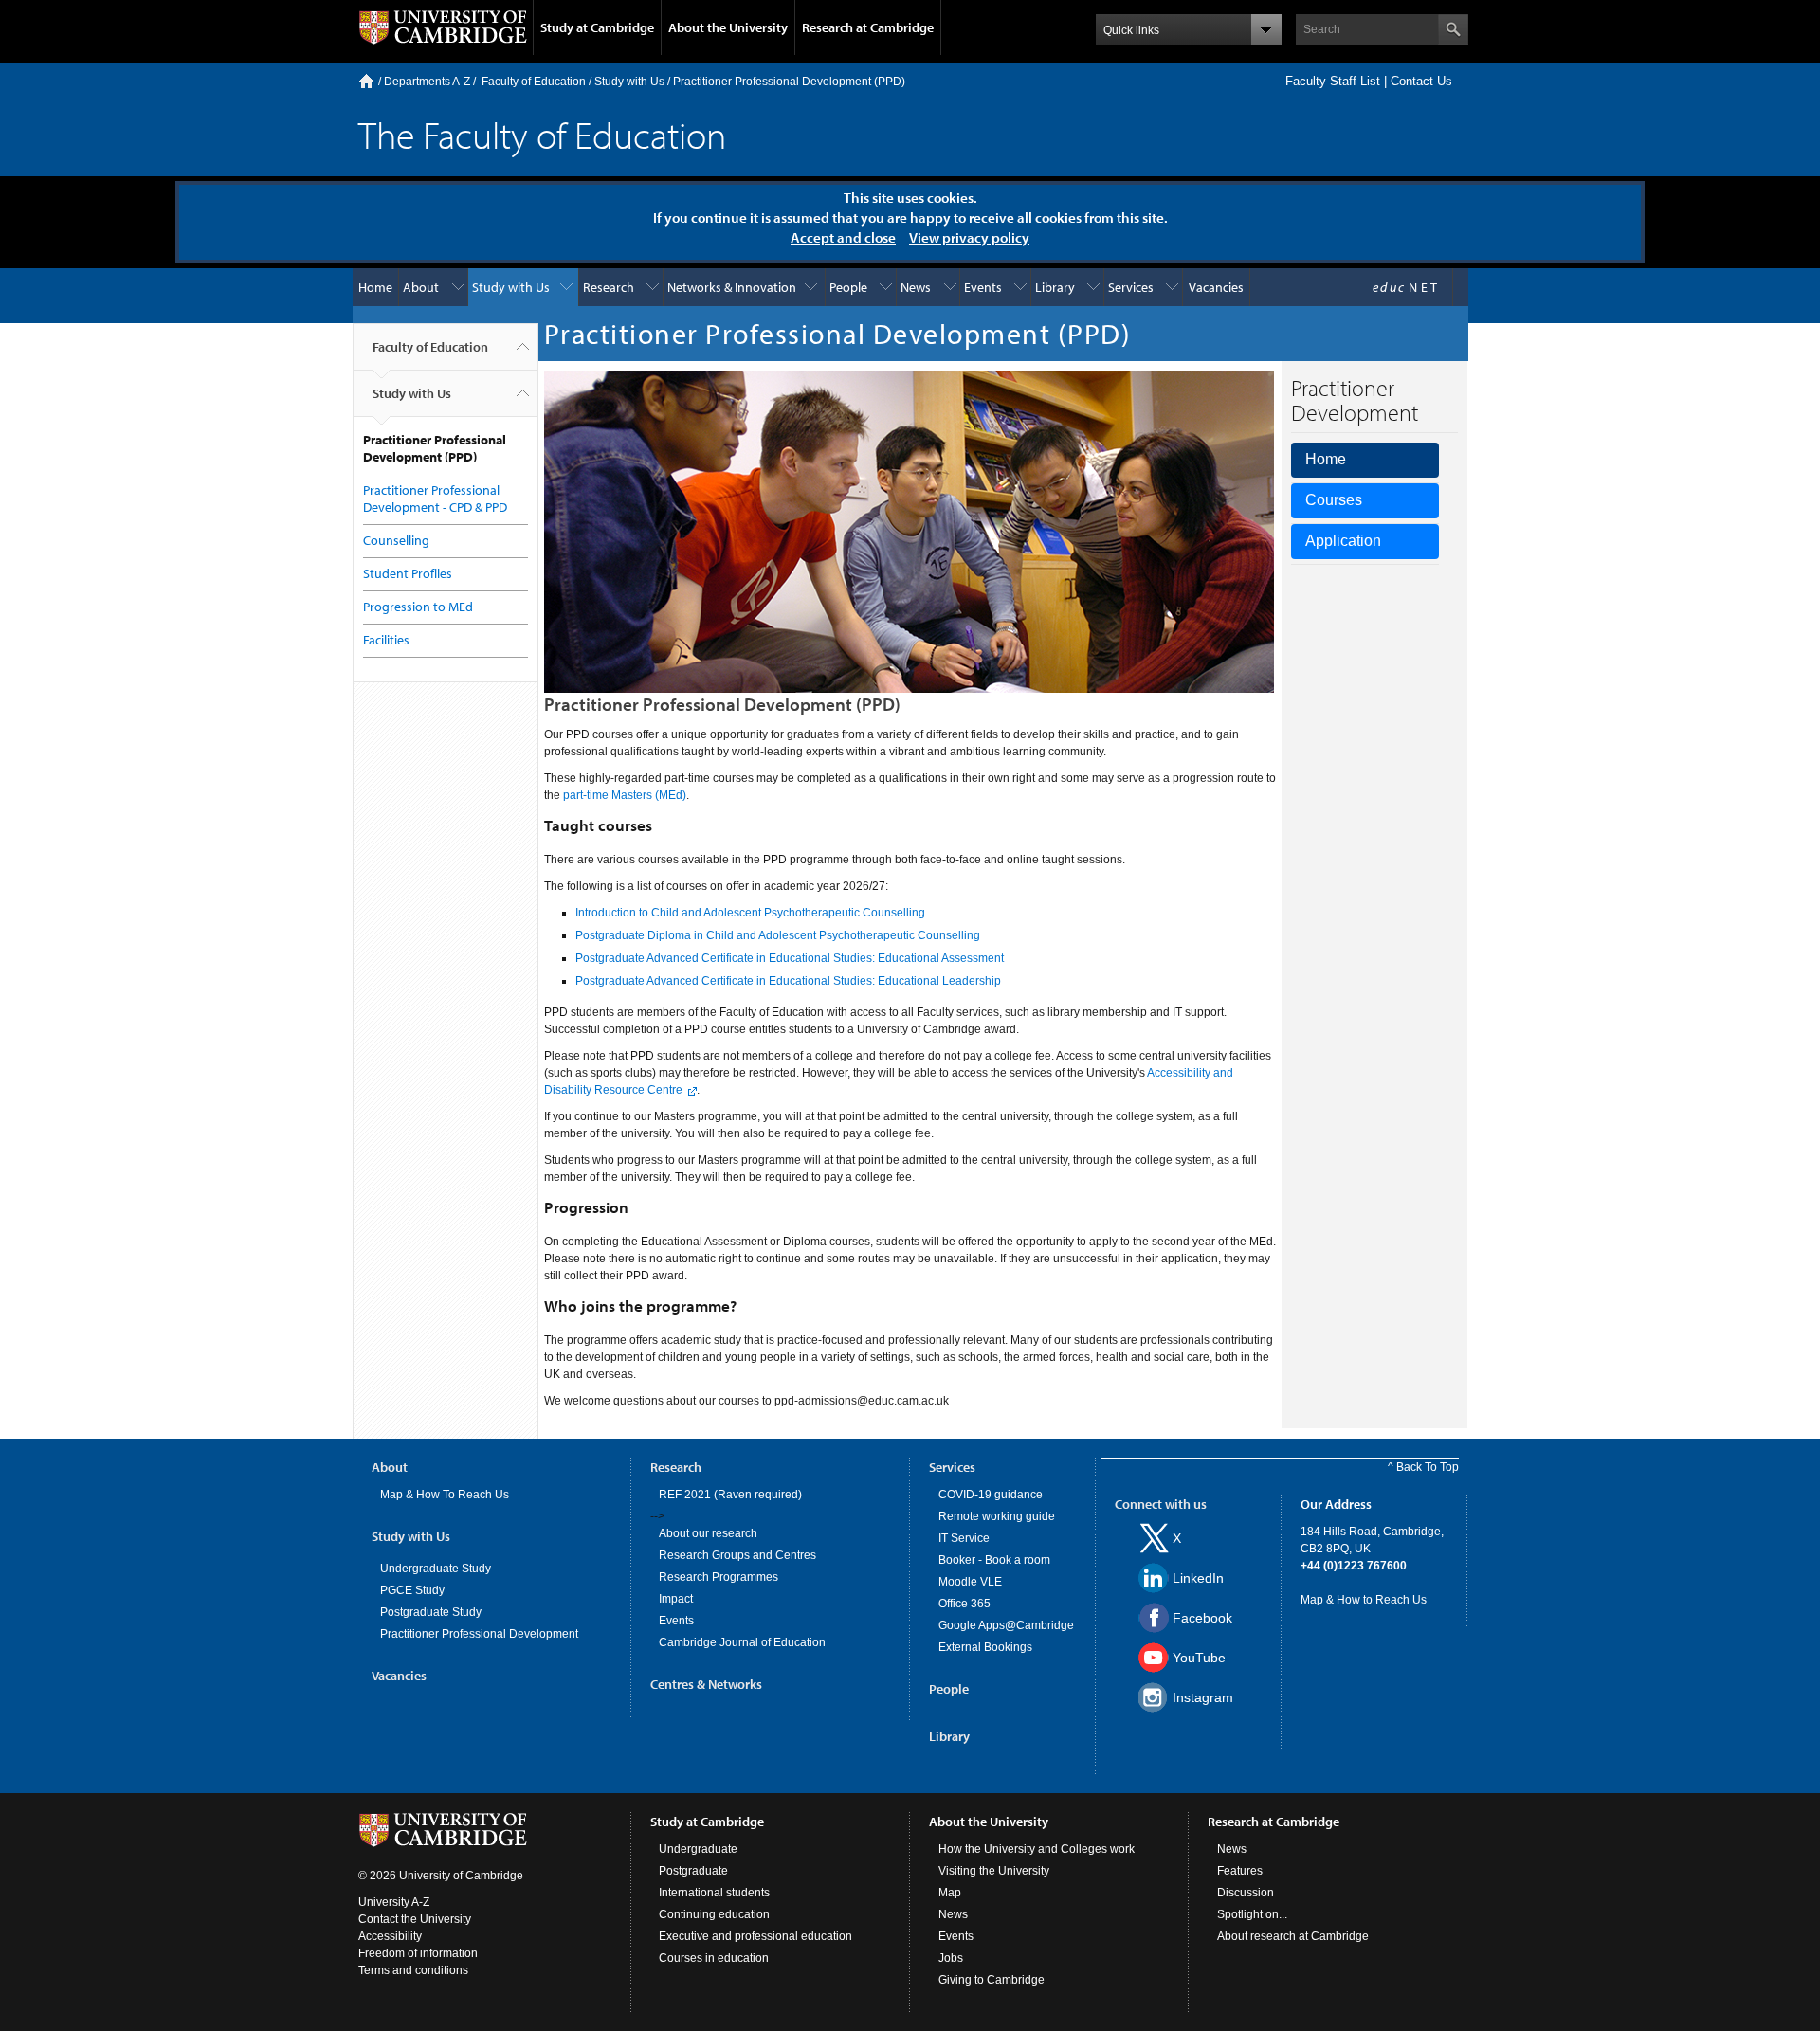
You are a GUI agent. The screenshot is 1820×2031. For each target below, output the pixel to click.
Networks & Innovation (732, 287)
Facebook (1202, 1618)
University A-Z (394, 1902)
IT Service (964, 1538)
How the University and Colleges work (1037, 1849)
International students (714, 1893)
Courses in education (714, 1958)
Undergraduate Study (436, 1569)
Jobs (951, 1958)
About (421, 287)
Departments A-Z (427, 82)
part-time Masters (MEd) (625, 795)
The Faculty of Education (542, 134)
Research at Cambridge (868, 27)
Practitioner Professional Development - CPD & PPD (435, 499)
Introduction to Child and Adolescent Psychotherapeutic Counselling (750, 913)
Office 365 (965, 1604)
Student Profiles (408, 573)
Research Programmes (719, 1577)
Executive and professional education (755, 1936)
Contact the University (415, 1919)
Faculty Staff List (1333, 81)
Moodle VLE (970, 1582)
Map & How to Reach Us (1364, 1600)
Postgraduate (693, 1871)
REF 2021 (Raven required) (730, 1495)
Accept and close (843, 237)
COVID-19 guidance (991, 1495)
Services (1131, 287)
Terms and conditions (413, 1970)
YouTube (1199, 1658)
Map (950, 1893)
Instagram (1203, 1697)
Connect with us (1161, 1504)
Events (983, 287)
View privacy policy (969, 237)
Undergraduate (698, 1849)
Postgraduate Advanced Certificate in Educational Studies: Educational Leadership (788, 981)
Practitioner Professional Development (479, 1634)
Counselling (396, 540)
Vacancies (1216, 287)
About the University (728, 27)
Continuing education (714, 1914)
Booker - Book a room (994, 1560)
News (916, 287)
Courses (1334, 500)
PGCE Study (412, 1590)
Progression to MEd (418, 607)
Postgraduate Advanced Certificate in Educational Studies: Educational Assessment (790, 958)
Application (1343, 541)
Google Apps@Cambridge (1006, 1625)
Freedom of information (418, 1953)
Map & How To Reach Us (445, 1495)
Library (1055, 287)
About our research (708, 1533)
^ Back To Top (1423, 1467)
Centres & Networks (706, 1684)
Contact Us (1421, 81)
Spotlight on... (1252, 1914)
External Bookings (985, 1647)
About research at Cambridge (1293, 1936)
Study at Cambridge (597, 27)
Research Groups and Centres (737, 1555)
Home (366, 81)
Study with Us (629, 82)
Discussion (1246, 1893)
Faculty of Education (534, 82)
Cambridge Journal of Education (742, 1642)
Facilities (386, 640)
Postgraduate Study (431, 1612)
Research (609, 287)
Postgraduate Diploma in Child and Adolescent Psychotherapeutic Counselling (778, 935)
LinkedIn (1198, 1578)
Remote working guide (997, 1516)
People (848, 287)
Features (1240, 1871)
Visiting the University (994, 1871)
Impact (676, 1599)
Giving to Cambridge (992, 1980)
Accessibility (390, 1936)
